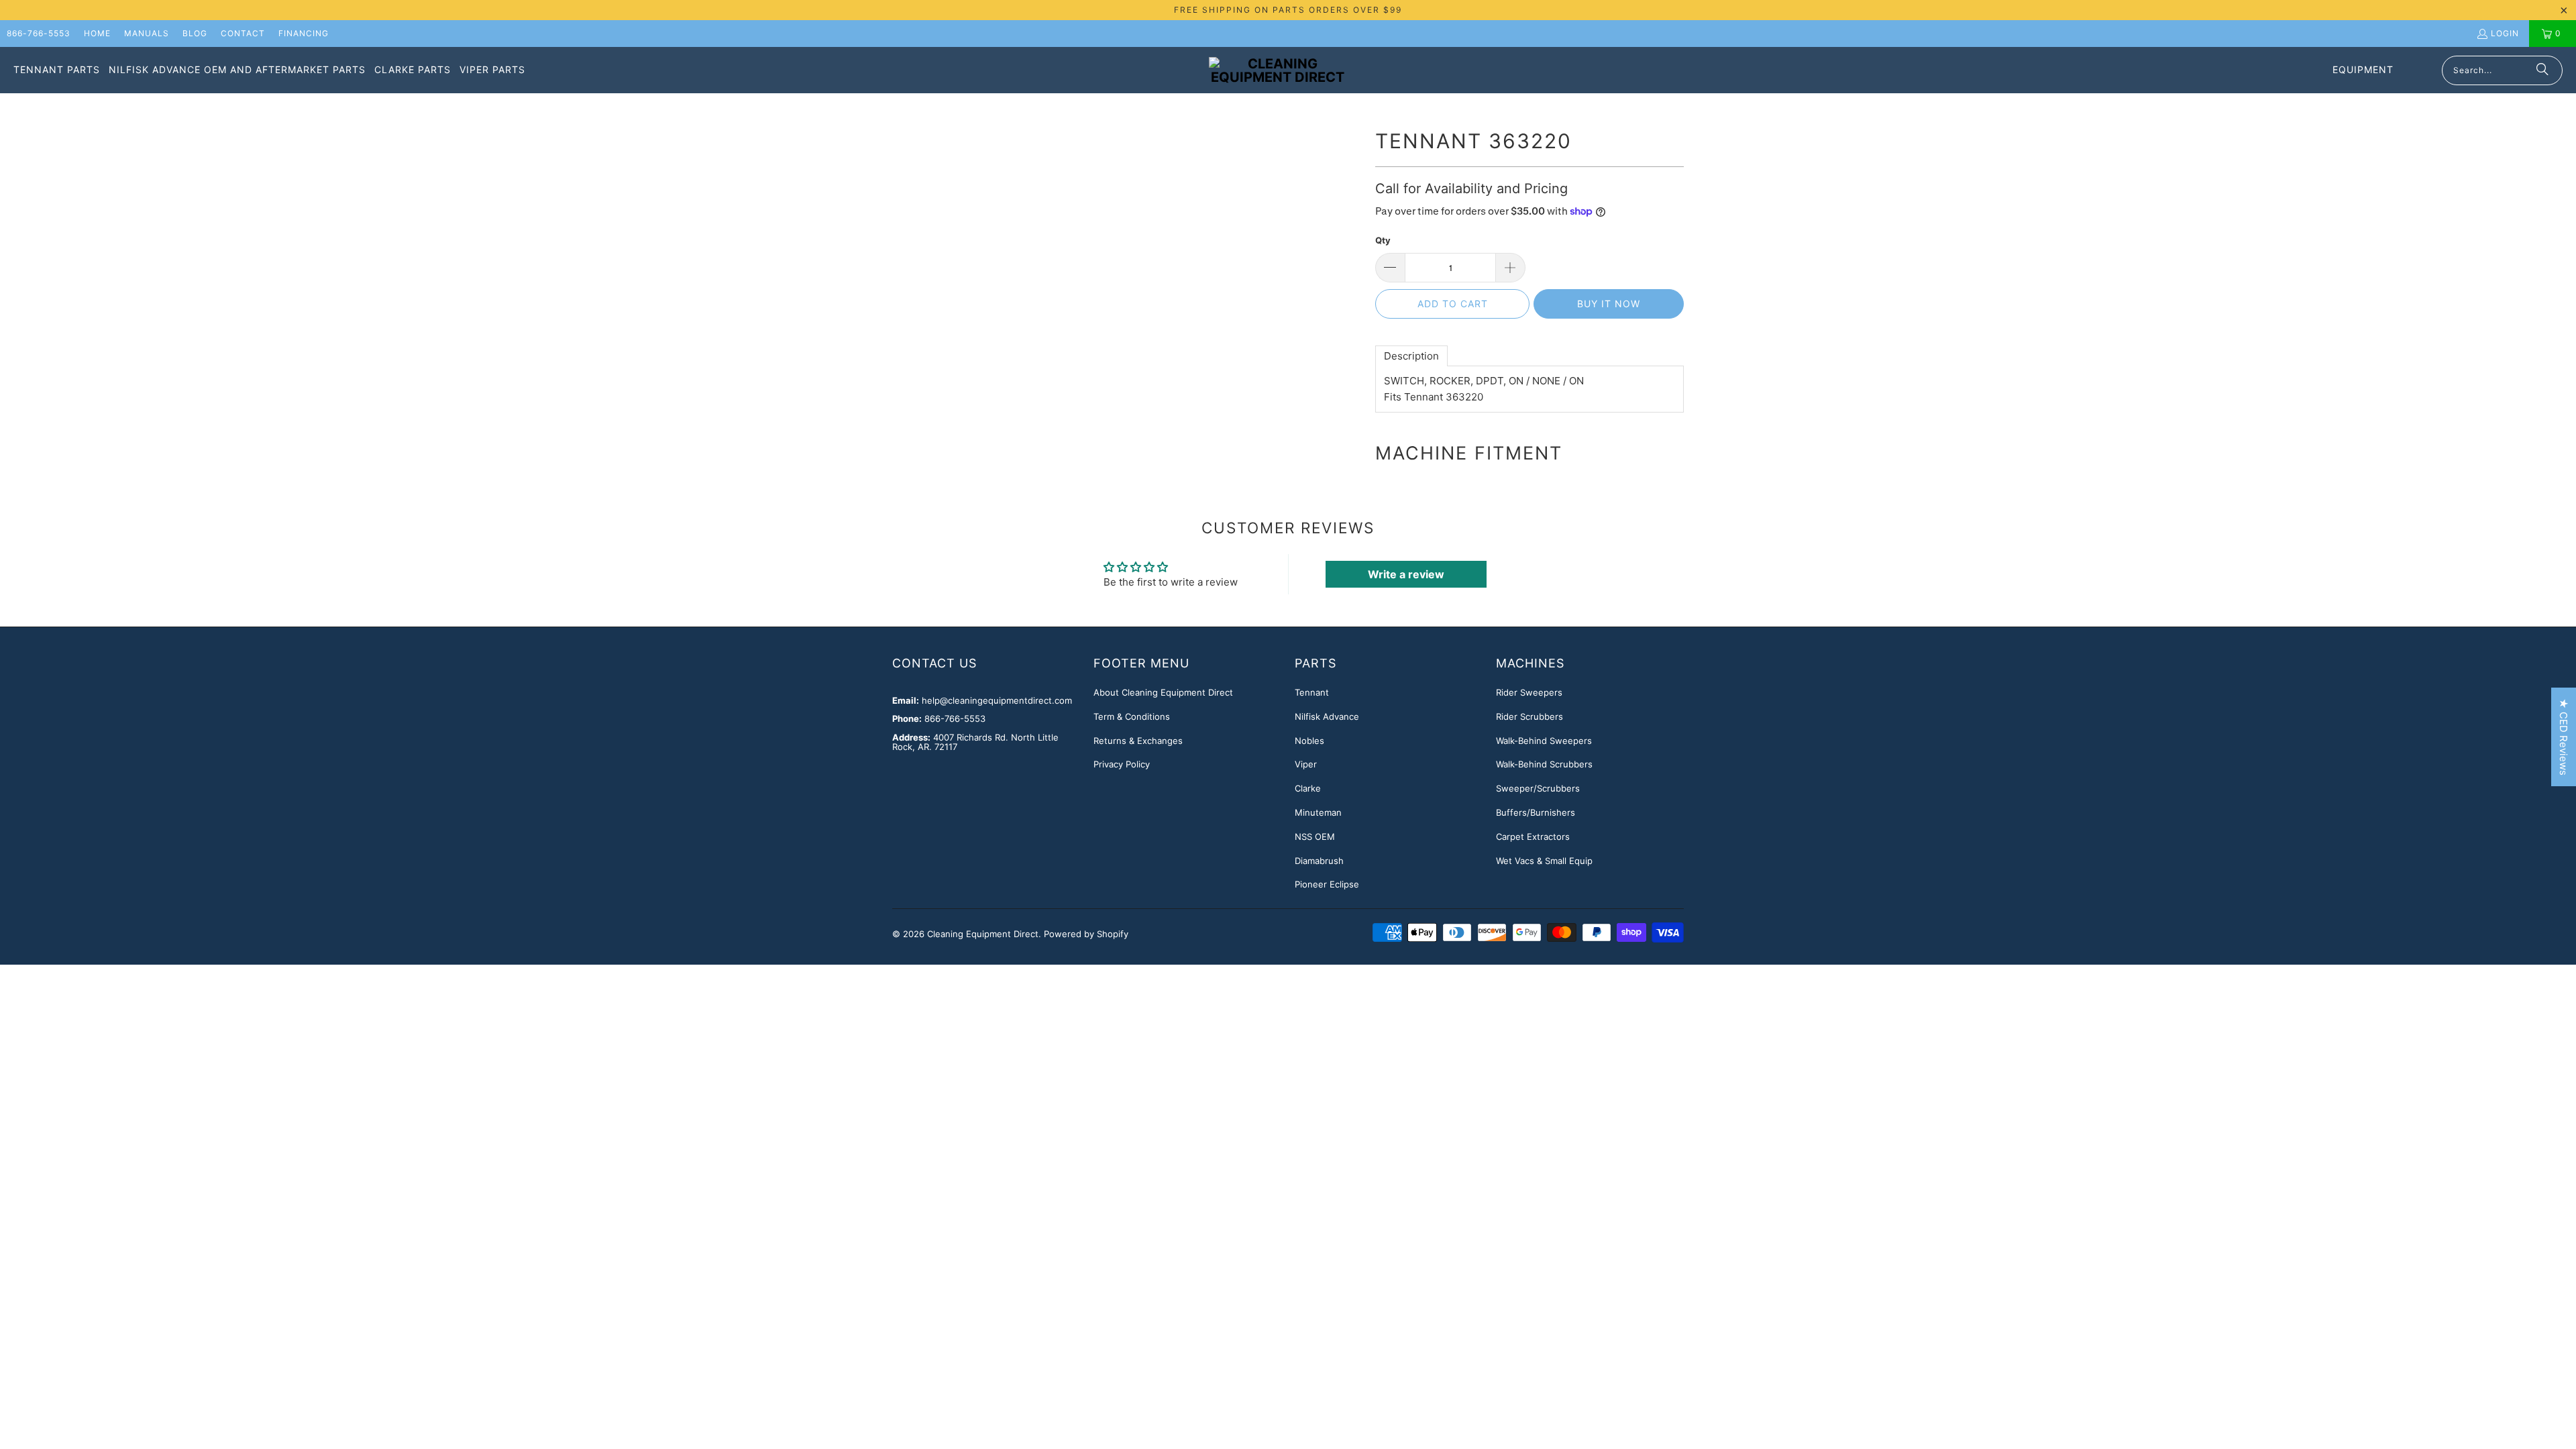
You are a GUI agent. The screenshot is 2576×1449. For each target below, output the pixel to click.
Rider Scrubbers (1529, 716)
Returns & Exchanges (1138, 741)
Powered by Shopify (1086, 934)
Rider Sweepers (1529, 692)
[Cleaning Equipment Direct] (1278, 70)
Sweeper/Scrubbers (1538, 788)
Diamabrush (1319, 861)
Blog (195, 33)
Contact (243, 33)
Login (2505, 33)
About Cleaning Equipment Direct (1163, 692)
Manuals (147, 33)
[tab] (1411, 356)
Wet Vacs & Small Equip (1544, 861)
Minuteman (1318, 812)
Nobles (1309, 741)
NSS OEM (1315, 837)
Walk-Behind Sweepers (1544, 741)
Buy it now (1609, 304)
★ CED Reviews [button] (2564, 737)
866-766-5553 (39, 33)
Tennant (1312, 692)
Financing (304, 33)
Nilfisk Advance (1327, 716)
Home (97, 33)
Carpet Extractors (1533, 837)
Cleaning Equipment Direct (983, 934)
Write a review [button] (1406, 574)
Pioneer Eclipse (1327, 884)
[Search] (2542, 70)
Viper (1306, 764)
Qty (1383, 240)
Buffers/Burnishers (1536, 812)
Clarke (1308, 788)
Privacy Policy (1122, 764)
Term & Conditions (1132, 716)
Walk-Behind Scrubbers (1544, 764)
